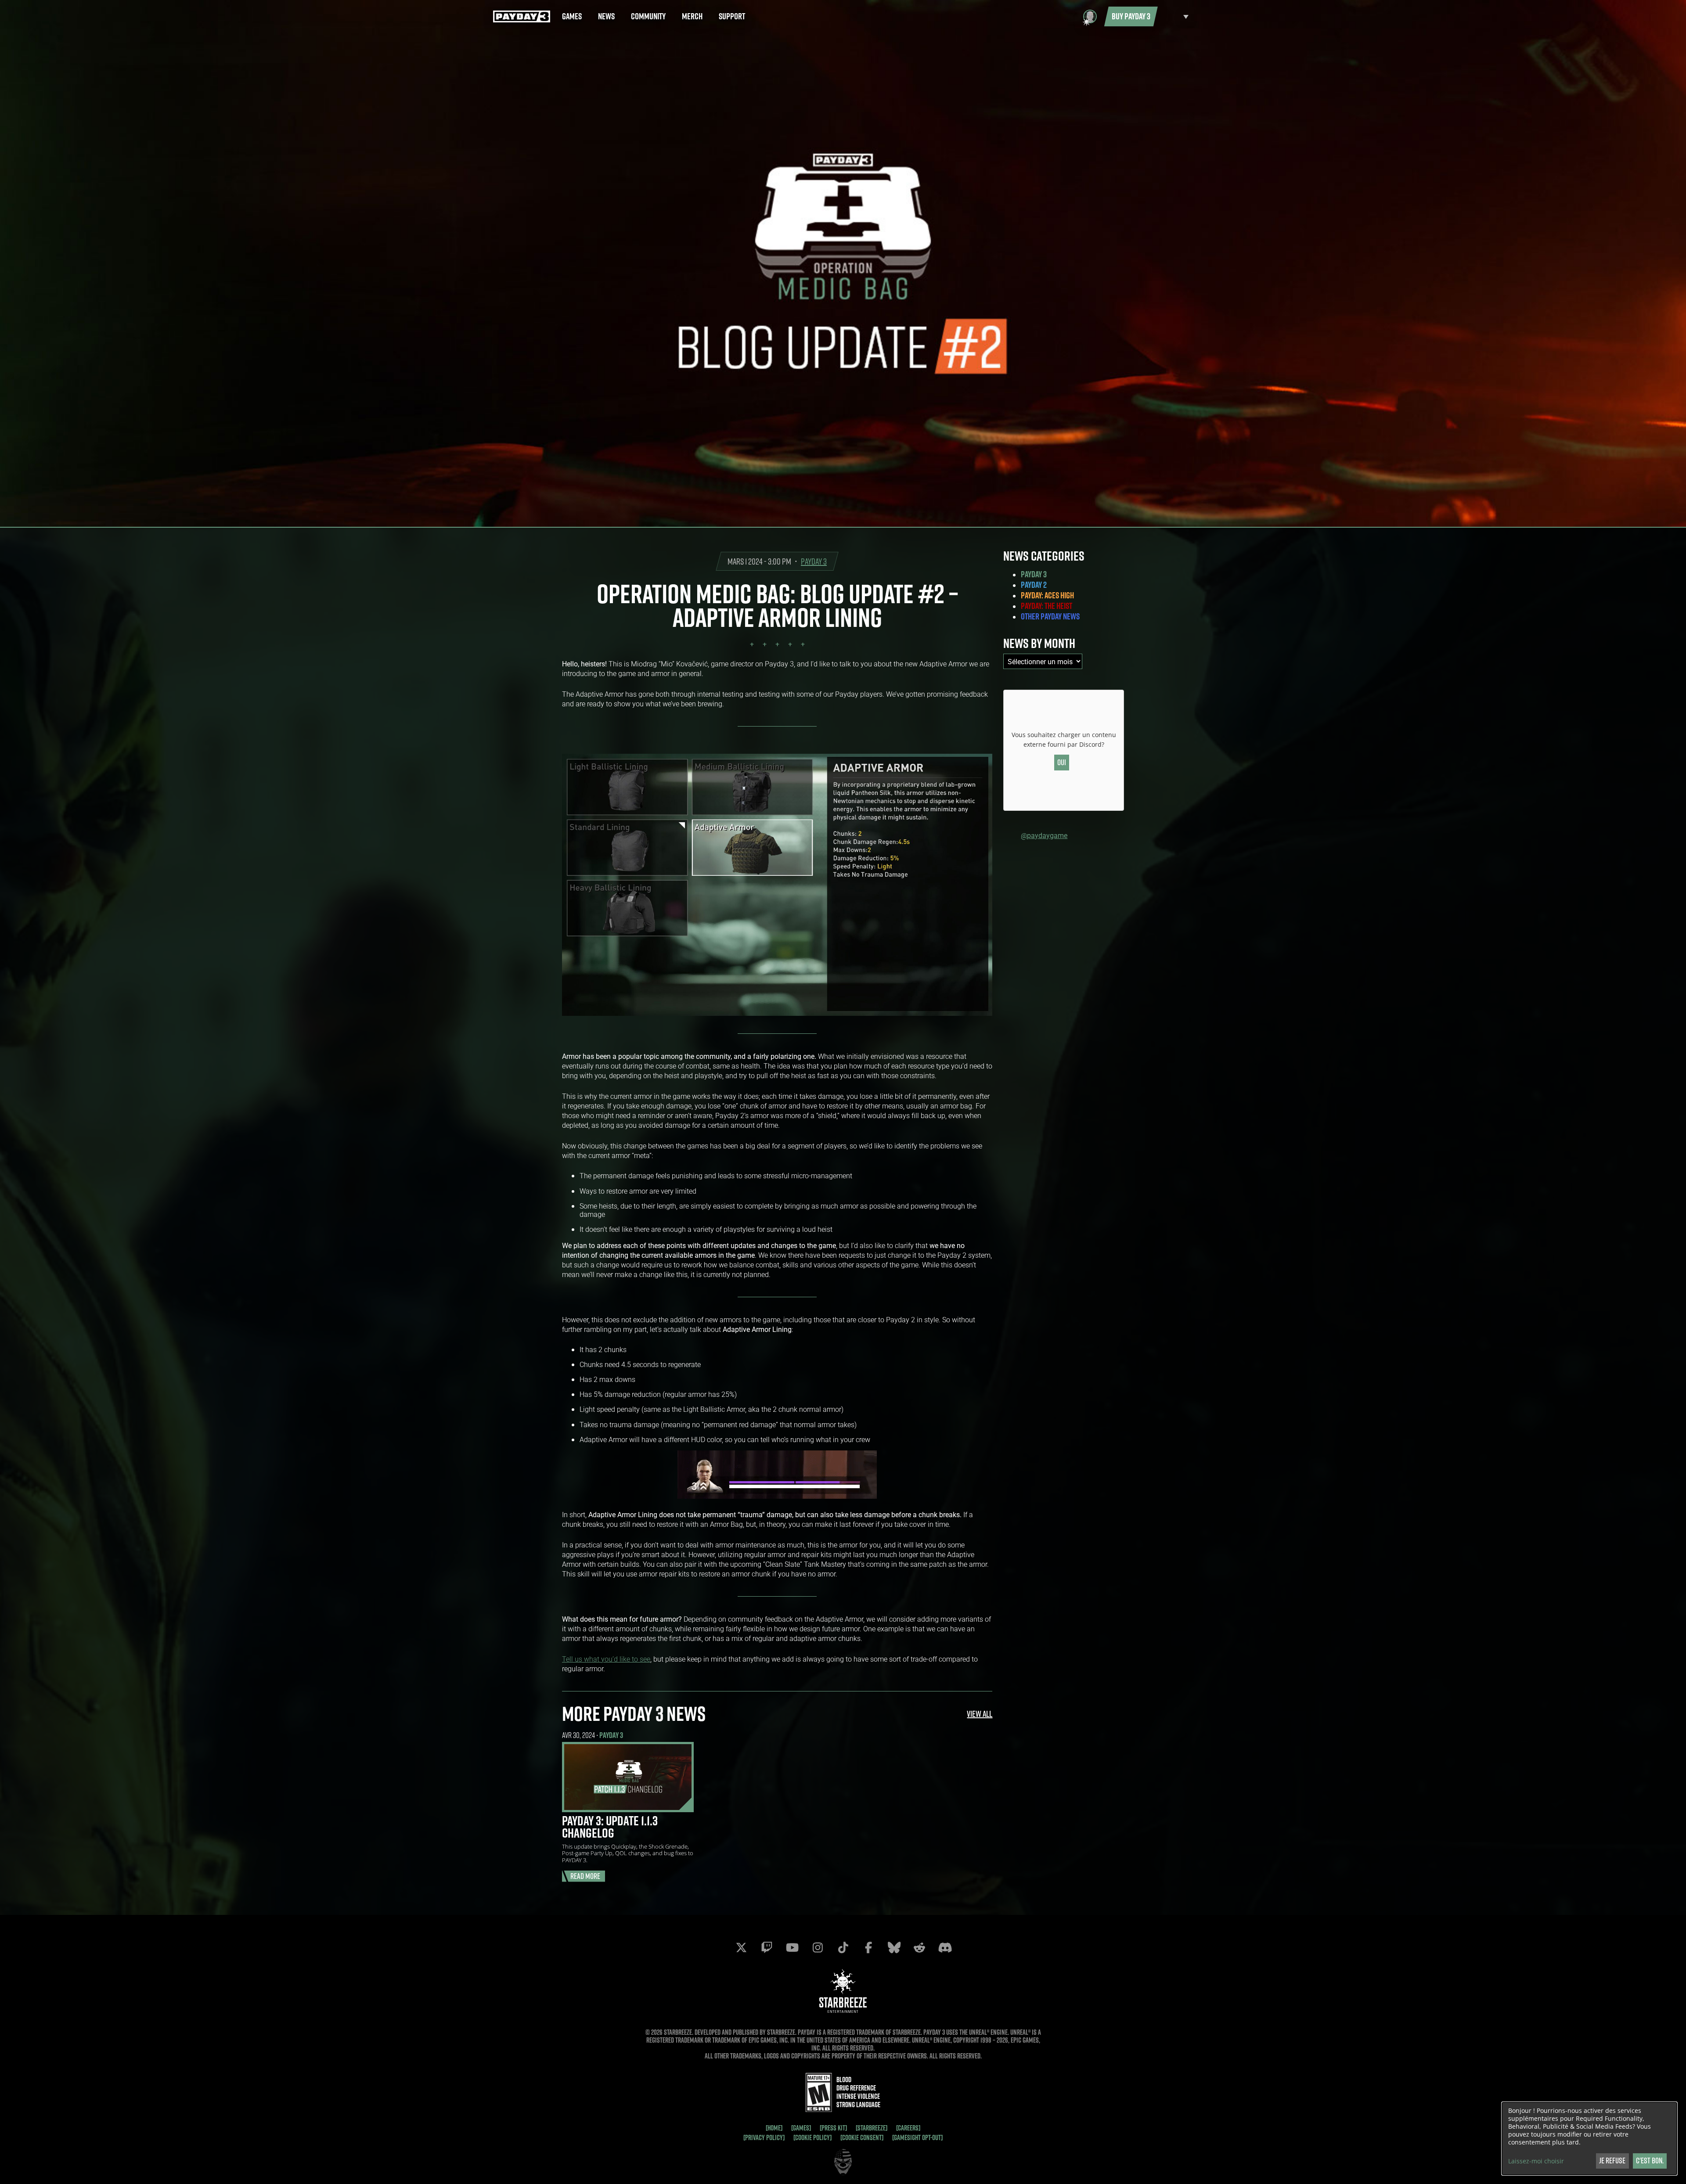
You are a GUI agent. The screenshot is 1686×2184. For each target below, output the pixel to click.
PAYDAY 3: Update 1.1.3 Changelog (610, 1827)
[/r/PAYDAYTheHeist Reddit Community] (919, 1947)
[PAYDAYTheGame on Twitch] (767, 1947)
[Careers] (908, 2128)
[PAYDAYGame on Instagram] (818, 1947)
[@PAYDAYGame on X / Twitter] (741, 1947)
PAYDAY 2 (1034, 585)
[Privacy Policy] (764, 2137)
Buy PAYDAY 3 (1131, 16)
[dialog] (1589, 2139)
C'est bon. (1650, 2161)
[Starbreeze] (872, 2128)
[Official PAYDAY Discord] (945, 1947)
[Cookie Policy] (812, 2137)
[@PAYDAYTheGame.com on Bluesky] (894, 1947)
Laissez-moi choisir (1536, 2161)
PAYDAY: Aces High (1047, 595)
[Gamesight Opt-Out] (917, 2137)
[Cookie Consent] (862, 2137)
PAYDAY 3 (814, 561)
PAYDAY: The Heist (1047, 606)
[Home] (774, 2128)
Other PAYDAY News (1050, 616)
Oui (1062, 762)
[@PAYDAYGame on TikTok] (843, 1947)
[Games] (801, 2128)
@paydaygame (1044, 835)
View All (980, 1714)
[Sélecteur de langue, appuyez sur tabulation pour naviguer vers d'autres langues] (1175, 16)
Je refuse (1612, 2161)
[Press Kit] (833, 2128)
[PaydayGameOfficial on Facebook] (868, 1947)
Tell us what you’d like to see (606, 1659)
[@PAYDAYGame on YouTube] (792, 1947)
